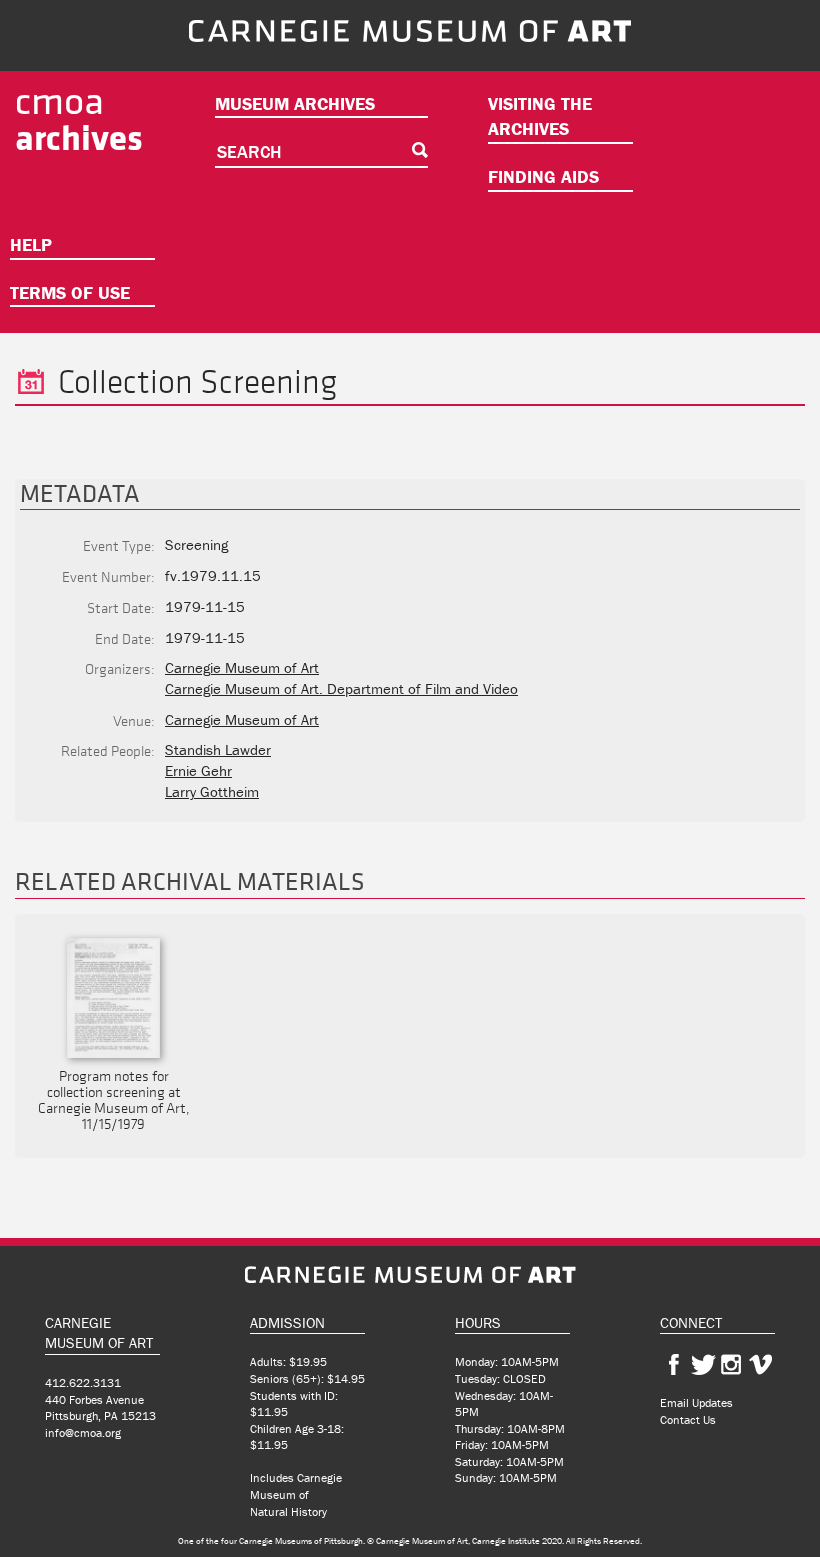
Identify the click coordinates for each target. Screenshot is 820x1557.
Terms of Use (70, 292)
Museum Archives (295, 103)
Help (31, 244)
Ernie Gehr (198, 770)
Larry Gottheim (212, 791)
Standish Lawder (218, 749)
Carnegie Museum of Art (242, 667)
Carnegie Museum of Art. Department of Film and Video (341, 688)
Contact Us (688, 1419)
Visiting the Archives (540, 116)
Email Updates (696, 1402)
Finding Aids (543, 176)
